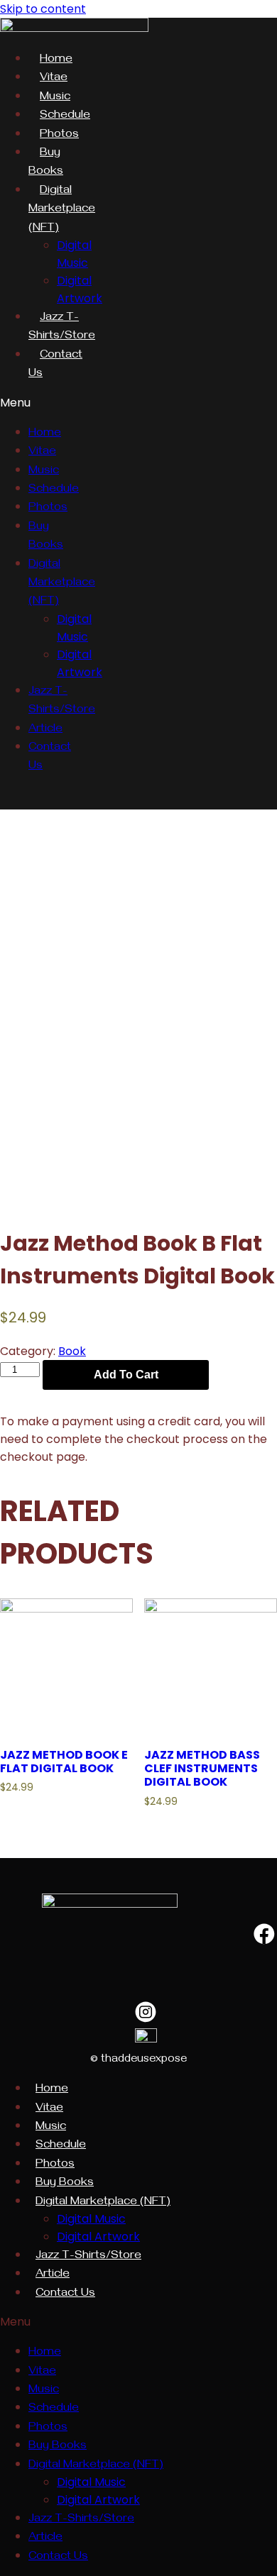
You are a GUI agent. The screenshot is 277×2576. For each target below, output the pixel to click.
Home (56, 60)
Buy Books (65, 2184)
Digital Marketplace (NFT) (62, 210)
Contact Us (65, 2294)
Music (55, 98)
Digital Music (91, 2219)
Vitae (54, 79)
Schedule (65, 116)
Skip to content (43, 9)
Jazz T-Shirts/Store (88, 2257)
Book (72, 1351)
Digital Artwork (98, 2237)
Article (45, 730)
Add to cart (126, 1375)
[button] (42, 403)
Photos (59, 136)
